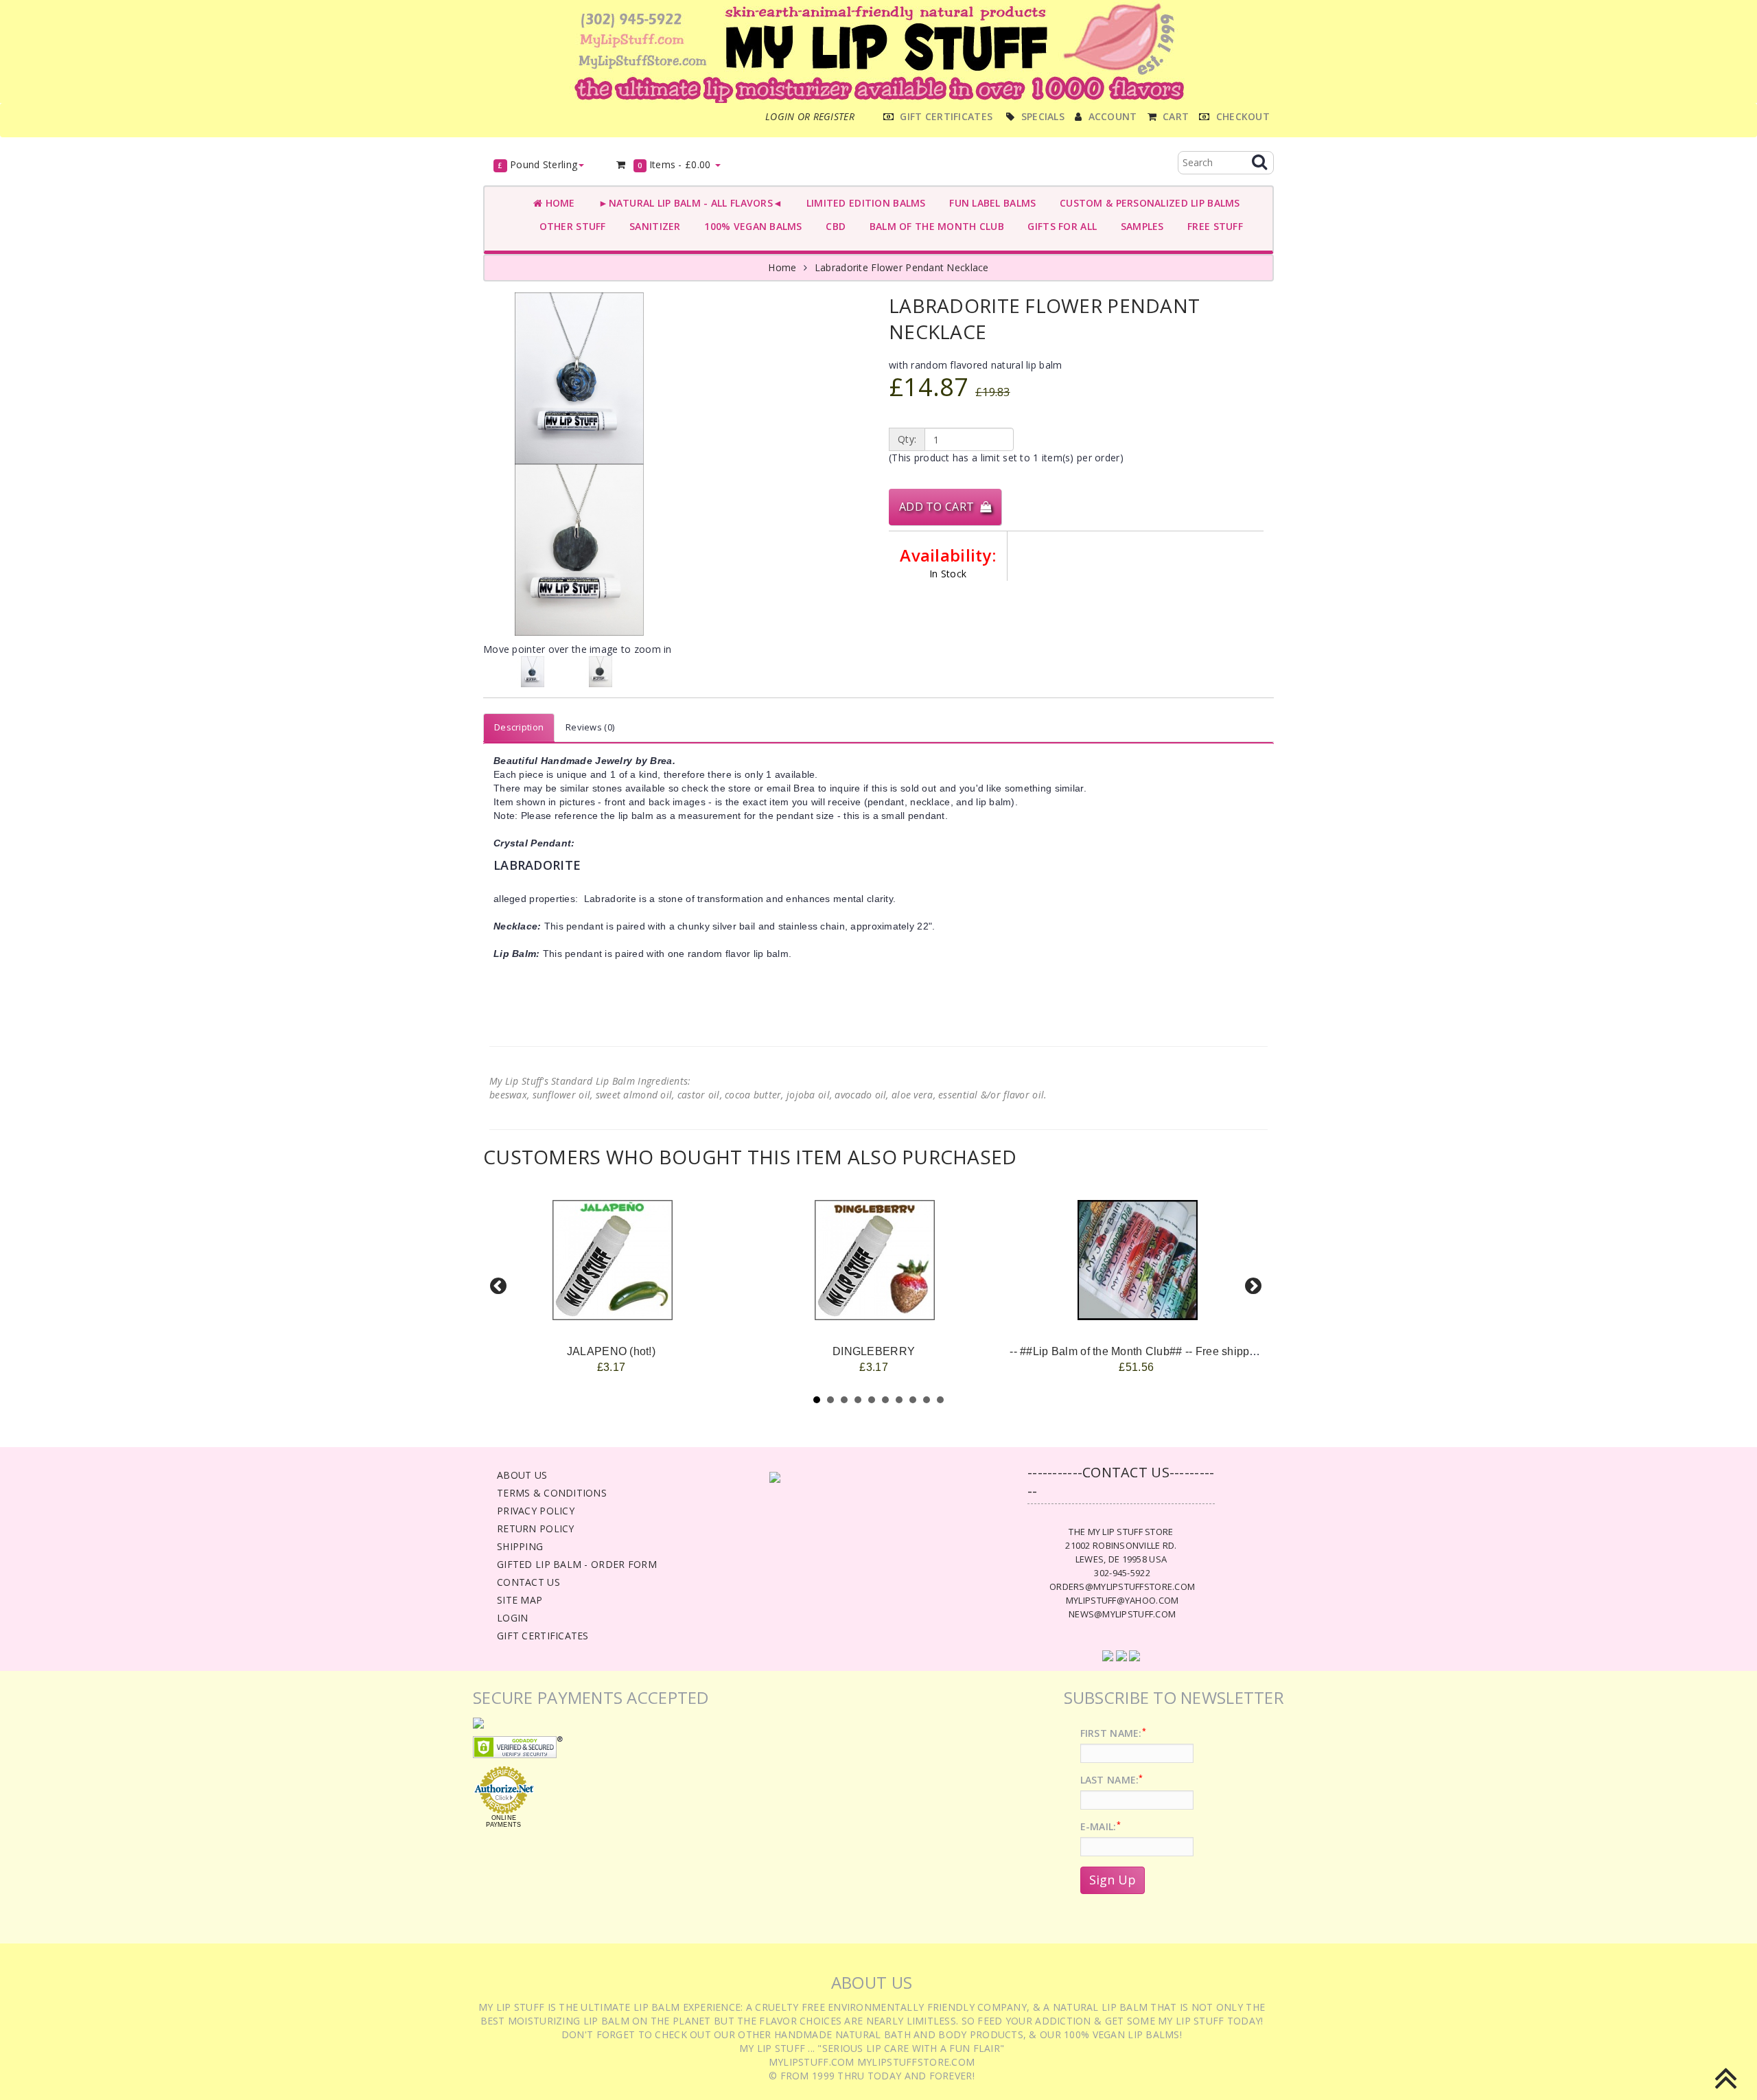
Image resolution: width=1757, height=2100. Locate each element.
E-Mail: (1101, 1826)
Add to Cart (940, 507)
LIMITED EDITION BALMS (863, 203)
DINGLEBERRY (874, 1351)
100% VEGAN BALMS (750, 226)
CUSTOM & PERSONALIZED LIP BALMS (1147, 203)
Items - (674, 164)
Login (512, 1618)
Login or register (810, 116)
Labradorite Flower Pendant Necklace (902, 267)
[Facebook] (1108, 1655)
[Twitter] (1121, 1655)
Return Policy (536, 1528)
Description (519, 727)
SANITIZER (652, 226)
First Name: (1113, 1733)
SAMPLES (1139, 226)
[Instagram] (1135, 1655)
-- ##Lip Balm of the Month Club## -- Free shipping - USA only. (1167, 1351)
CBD (833, 226)
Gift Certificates (543, 1636)
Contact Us (528, 1582)
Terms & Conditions (552, 1493)
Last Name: (1112, 1780)
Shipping (520, 1546)
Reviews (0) (590, 727)
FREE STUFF (1212, 226)
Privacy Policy (536, 1511)
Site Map (520, 1600)
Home (558, 203)
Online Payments (503, 1821)
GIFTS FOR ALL (1059, 226)
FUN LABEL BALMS (990, 203)
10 (940, 1400)
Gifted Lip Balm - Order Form (577, 1564)
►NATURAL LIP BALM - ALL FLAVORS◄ (688, 203)
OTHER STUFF (570, 226)
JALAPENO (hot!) (611, 1351)
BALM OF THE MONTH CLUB (934, 226)
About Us (522, 1475)
